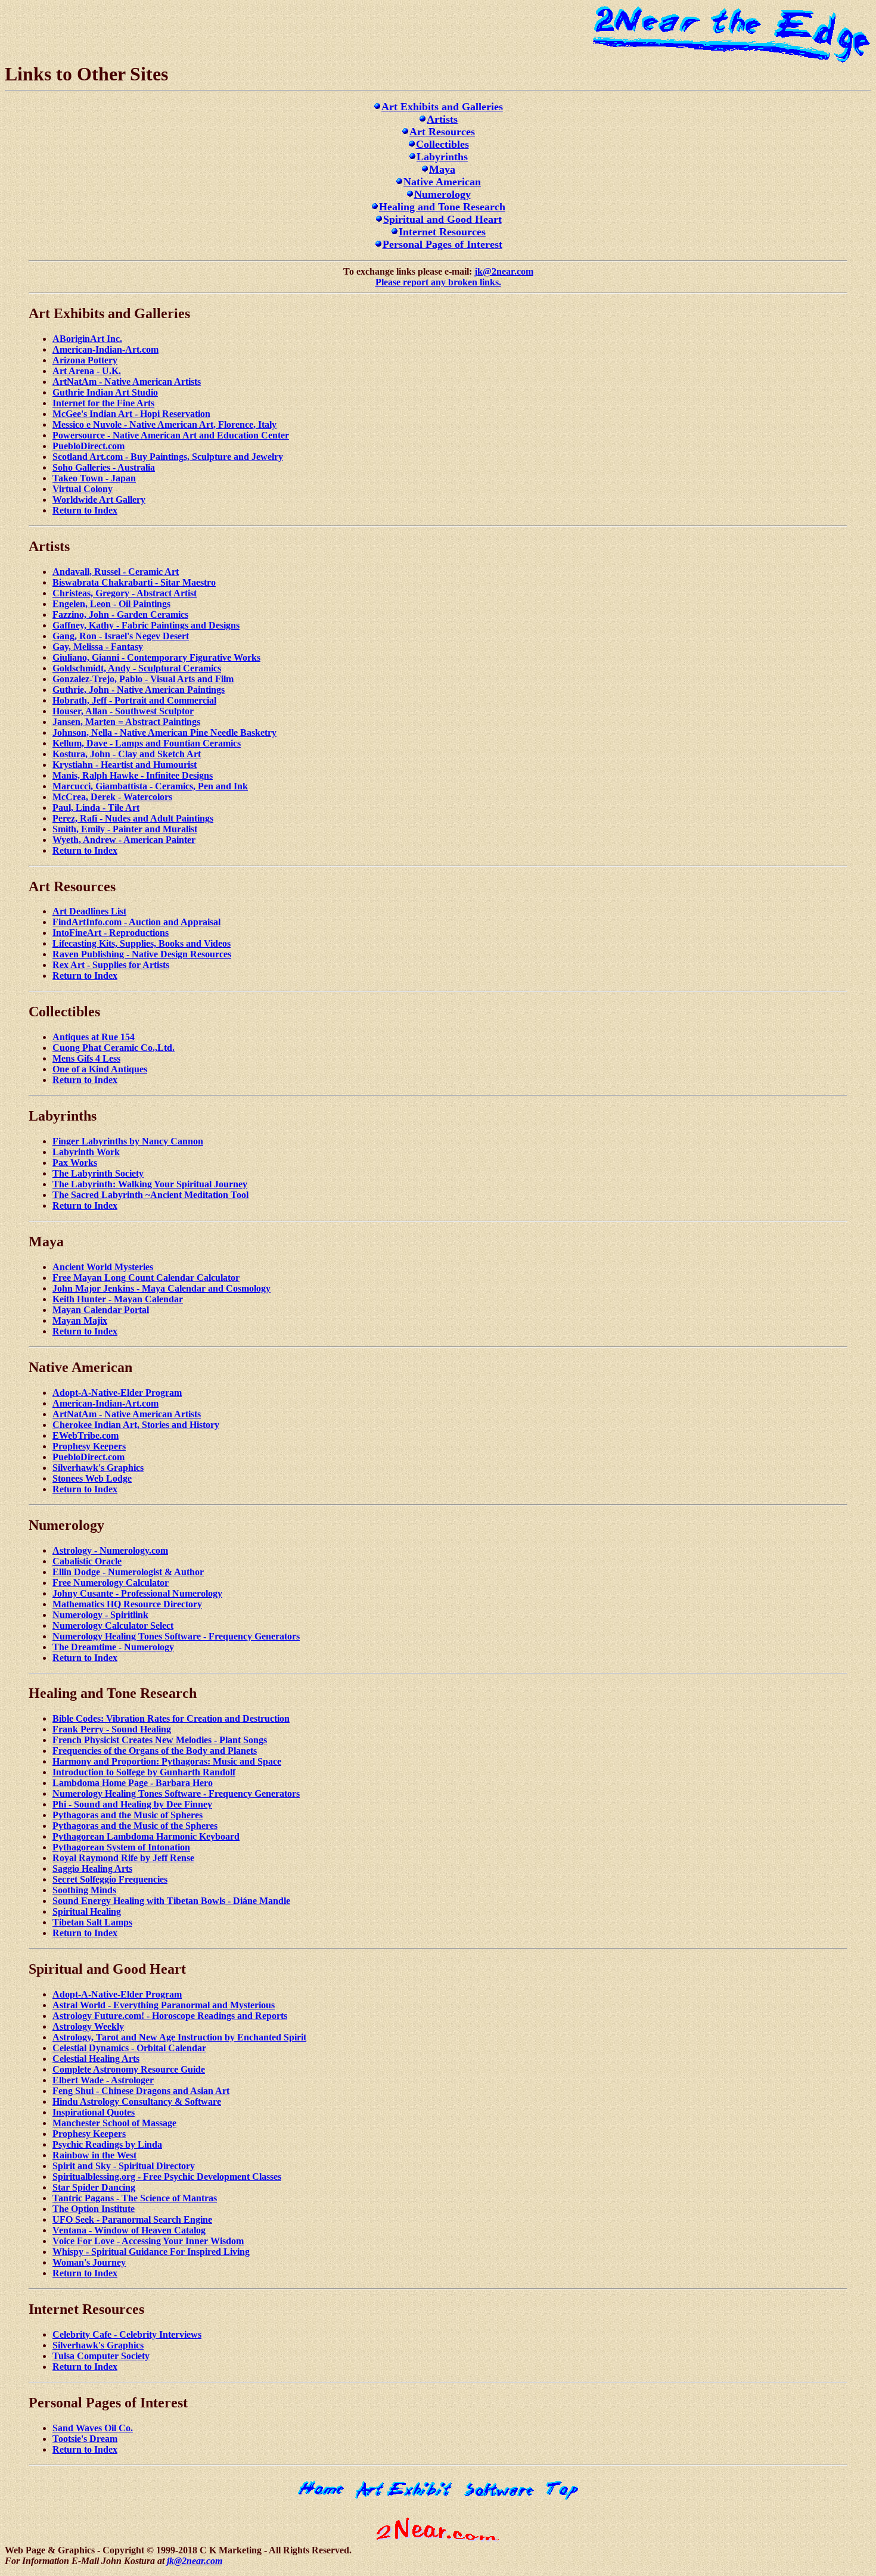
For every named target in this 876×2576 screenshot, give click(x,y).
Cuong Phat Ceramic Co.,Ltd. (114, 1048)
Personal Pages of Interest (442, 244)
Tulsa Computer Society (101, 2356)
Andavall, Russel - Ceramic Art (116, 572)
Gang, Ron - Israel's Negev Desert (121, 636)
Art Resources (442, 132)
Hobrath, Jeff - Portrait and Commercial (134, 700)
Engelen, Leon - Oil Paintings (111, 604)
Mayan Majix (80, 1320)
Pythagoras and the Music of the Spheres (135, 1826)
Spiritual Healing (87, 1911)
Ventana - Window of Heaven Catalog (129, 2230)
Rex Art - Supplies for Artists (111, 965)
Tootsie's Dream (85, 2439)
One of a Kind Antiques (100, 1069)
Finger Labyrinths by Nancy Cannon (128, 1141)
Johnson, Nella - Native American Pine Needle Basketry (164, 732)
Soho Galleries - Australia (104, 467)
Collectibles (442, 144)
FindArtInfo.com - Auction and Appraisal (136, 922)
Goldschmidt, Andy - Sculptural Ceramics (137, 668)
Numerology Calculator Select (113, 1625)
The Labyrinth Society (98, 1173)
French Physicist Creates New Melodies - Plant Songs (160, 1740)
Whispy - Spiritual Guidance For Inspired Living (151, 2252)
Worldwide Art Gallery (99, 500)
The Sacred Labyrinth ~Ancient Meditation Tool (150, 1195)
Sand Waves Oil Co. (93, 2428)
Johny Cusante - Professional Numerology (137, 1593)
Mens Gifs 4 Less (86, 1058)
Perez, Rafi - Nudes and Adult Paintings (133, 818)
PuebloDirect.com (88, 446)
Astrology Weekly (88, 2026)
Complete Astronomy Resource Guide (129, 2069)
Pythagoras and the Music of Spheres (128, 1815)
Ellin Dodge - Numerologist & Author (128, 1572)
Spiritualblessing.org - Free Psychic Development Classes (167, 2177)
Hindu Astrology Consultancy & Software (137, 2101)
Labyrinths (442, 157)
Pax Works (75, 1163)
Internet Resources (442, 232)
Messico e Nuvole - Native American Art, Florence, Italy (164, 424)
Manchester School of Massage (114, 2123)
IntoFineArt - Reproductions (111, 933)
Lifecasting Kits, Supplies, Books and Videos (142, 943)
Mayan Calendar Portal (101, 1310)
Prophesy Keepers (89, 1446)
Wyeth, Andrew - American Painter (124, 840)
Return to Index (85, 510)
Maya (442, 169)
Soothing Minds (84, 1890)
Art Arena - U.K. (87, 371)
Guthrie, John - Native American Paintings (139, 690)
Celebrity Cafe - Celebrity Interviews (127, 2334)
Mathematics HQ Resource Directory (127, 1604)
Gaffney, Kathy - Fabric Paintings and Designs (146, 625)
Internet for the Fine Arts (103, 403)
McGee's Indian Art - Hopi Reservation (131, 414)
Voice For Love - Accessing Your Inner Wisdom (148, 2241)
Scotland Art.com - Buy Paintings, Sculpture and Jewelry (168, 457)
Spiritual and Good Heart (442, 219)
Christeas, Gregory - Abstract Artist (125, 593)
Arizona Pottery (85, 360)
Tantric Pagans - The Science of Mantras (135, 2198)
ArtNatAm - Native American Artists (127, 382)
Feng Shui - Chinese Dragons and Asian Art (141, 2091)
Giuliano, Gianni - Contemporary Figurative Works (156, 657)
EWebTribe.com (86, 1435)
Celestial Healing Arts (96, 2059)
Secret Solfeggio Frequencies (110, 1879)
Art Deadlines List (89, 911)
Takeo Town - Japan (94, 478)
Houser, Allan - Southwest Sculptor (123, 711)
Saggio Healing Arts (92, 1869)
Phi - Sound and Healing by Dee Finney (132, 1804)
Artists (442, 119)
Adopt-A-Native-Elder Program (117, 1393)
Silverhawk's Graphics (98, 1468)
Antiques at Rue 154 (94, 1037)
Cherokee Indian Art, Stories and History (136, 1425)
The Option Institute (94, 2209)
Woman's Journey (89, 2262)
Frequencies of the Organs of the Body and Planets (155, 1751)
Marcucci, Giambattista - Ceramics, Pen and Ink (150, 786)
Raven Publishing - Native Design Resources (142, 954)
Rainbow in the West (94, 2155)
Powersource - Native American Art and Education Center (171, 435)
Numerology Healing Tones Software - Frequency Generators (176, 1636)
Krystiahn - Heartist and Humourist (125, 765)
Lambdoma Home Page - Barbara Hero (133, 1783)
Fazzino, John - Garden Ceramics (120, 615)
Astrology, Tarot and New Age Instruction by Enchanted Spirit (179, 2037)
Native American (442, 182)
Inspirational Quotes (94, 2112)
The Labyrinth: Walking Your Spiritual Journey (150, 1184)
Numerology (442, 194)
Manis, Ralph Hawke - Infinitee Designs (133, 775)
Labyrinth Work (86, 1152)
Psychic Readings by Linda (107, 2144)
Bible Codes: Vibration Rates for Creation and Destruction (171, 1718)
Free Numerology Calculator (111, 1583)
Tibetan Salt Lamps (92, 1922)
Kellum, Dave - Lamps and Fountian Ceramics (147, 743)
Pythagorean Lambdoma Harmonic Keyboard (146, 1836)
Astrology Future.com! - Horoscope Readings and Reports (170, 2016)
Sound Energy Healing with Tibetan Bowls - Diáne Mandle (171, 1901)
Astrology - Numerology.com (110, 1550)
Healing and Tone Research (442, 207)
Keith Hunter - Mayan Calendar (118, 1299)
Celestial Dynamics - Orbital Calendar (129, 2048)
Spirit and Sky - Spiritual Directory (124, 2166)
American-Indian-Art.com (105, 349)
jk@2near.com (504, 271)
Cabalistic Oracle (87, 1561)
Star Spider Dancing (94, 2187)
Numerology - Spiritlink (100, 1615)
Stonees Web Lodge (92, 1478)
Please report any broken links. (438, 282)
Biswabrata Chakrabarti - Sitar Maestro (134, 582)
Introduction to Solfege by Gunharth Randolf (144, 1772)
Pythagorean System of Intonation (121, 1847)
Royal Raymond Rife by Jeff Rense (123, 1858)
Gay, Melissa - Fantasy (98, 647)
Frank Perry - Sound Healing (112, 1729)
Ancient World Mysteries (103, 1267)
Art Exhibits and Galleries (442, 107)
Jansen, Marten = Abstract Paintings (126, 722)
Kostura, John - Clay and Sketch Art (127, 754)
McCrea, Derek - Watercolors (112, 797)
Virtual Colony (83, 489)
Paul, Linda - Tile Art (96, 808)
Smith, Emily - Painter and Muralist (125, 829)
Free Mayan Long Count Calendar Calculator (146, 1278)
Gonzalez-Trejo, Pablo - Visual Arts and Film (143, 679)
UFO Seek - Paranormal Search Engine (132, 2219)
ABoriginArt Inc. (87, 339)
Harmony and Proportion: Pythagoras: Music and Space (167, 1761)
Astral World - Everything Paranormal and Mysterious (164, 2005)
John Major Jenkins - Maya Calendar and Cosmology (161, 1288)
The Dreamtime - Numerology (113, 1647)
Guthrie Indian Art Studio (105, 392)
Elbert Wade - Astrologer (103, 2080)
